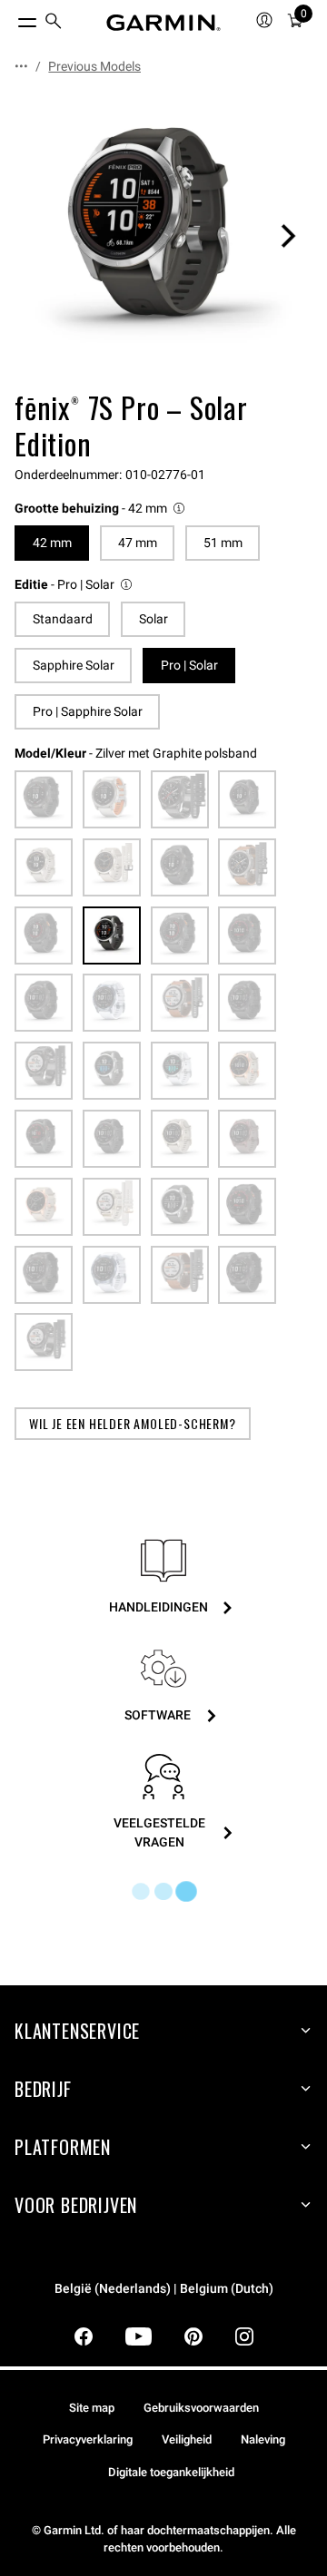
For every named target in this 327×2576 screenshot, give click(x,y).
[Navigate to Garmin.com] (163, 23)
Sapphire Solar (74, 665)
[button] (101, 509)
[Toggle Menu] (11, 18)
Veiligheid (187, 2439)
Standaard (63, 619)
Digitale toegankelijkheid (171, 2472)
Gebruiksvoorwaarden (201, 2408)
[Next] (288, 236)
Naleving (263, 2439)
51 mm (223, 543)
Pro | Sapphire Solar (88, 711)
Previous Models (94, 66)
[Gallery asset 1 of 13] (163, 236)
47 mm (138, 543)
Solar (154, 619)
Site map (92, 2408)
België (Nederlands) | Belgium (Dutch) (164, 2289)
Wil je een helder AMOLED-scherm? (133, 1423)
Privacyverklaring (88, 2439)
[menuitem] (54, 23)
